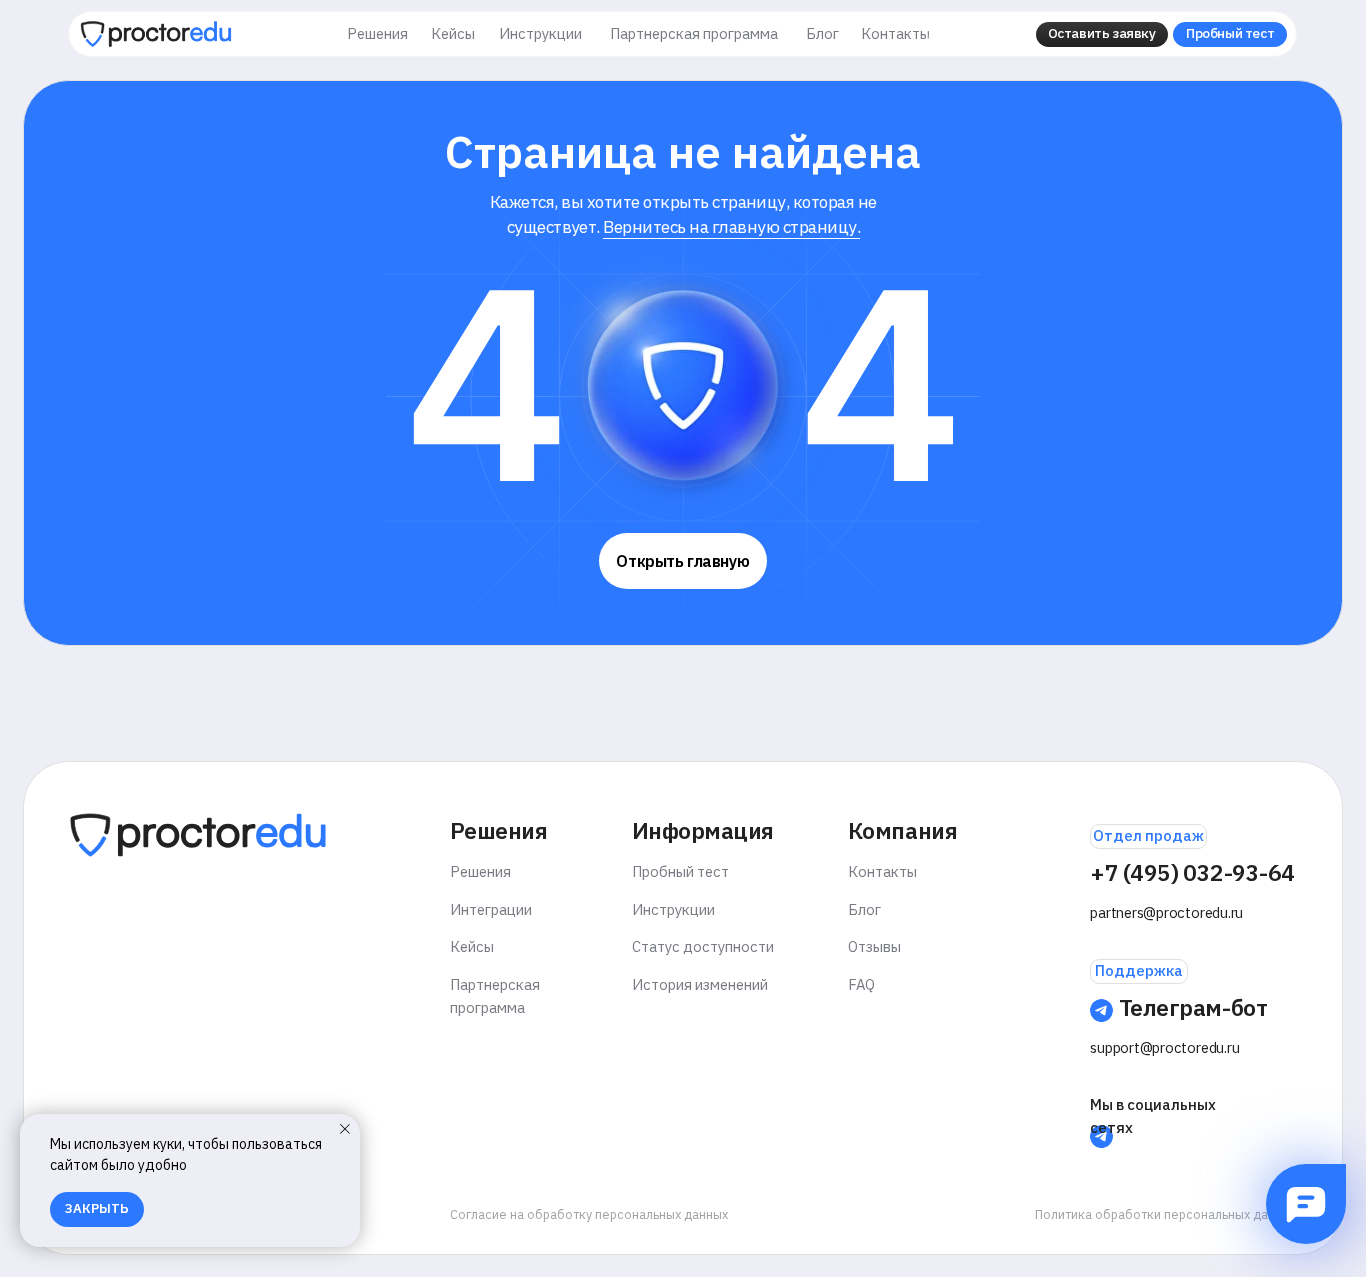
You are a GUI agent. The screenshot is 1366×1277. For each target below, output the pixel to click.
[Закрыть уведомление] (345, 1129)
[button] (1102, 34)
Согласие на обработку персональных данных (589, 1214)
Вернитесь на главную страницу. (731, 227)
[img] (155, 34)
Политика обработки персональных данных (1166, 1214)
